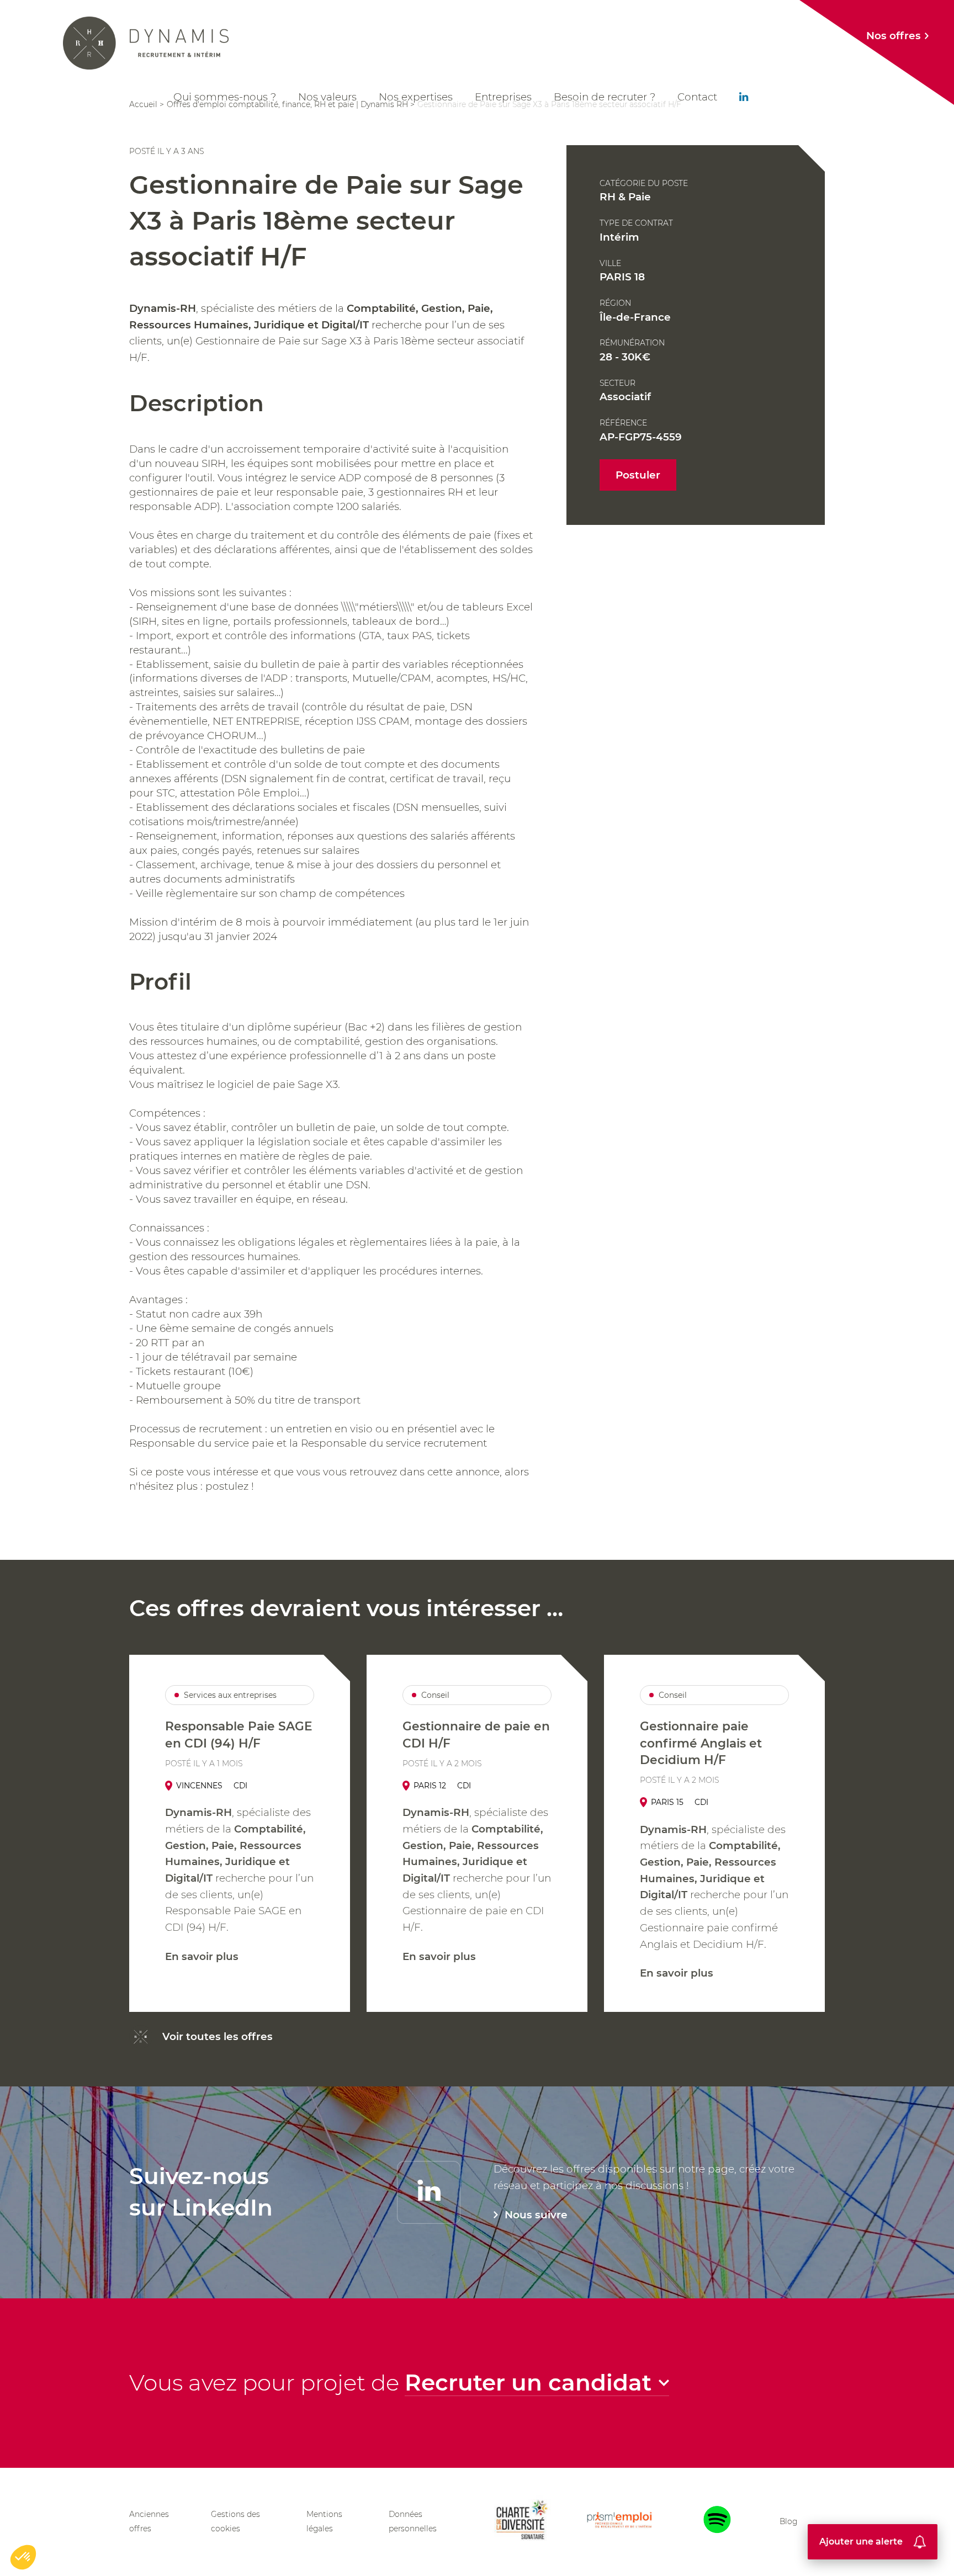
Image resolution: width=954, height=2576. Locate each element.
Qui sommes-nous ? (225, 97)
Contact (697, 97)
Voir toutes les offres (218, 2036)
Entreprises (503, 97)
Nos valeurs (327, 97)
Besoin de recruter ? (605, 97)
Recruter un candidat (528, 2383)
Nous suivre (536, 2215)
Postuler (638, 475)
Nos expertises (416, 97)
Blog (788, 2521)
